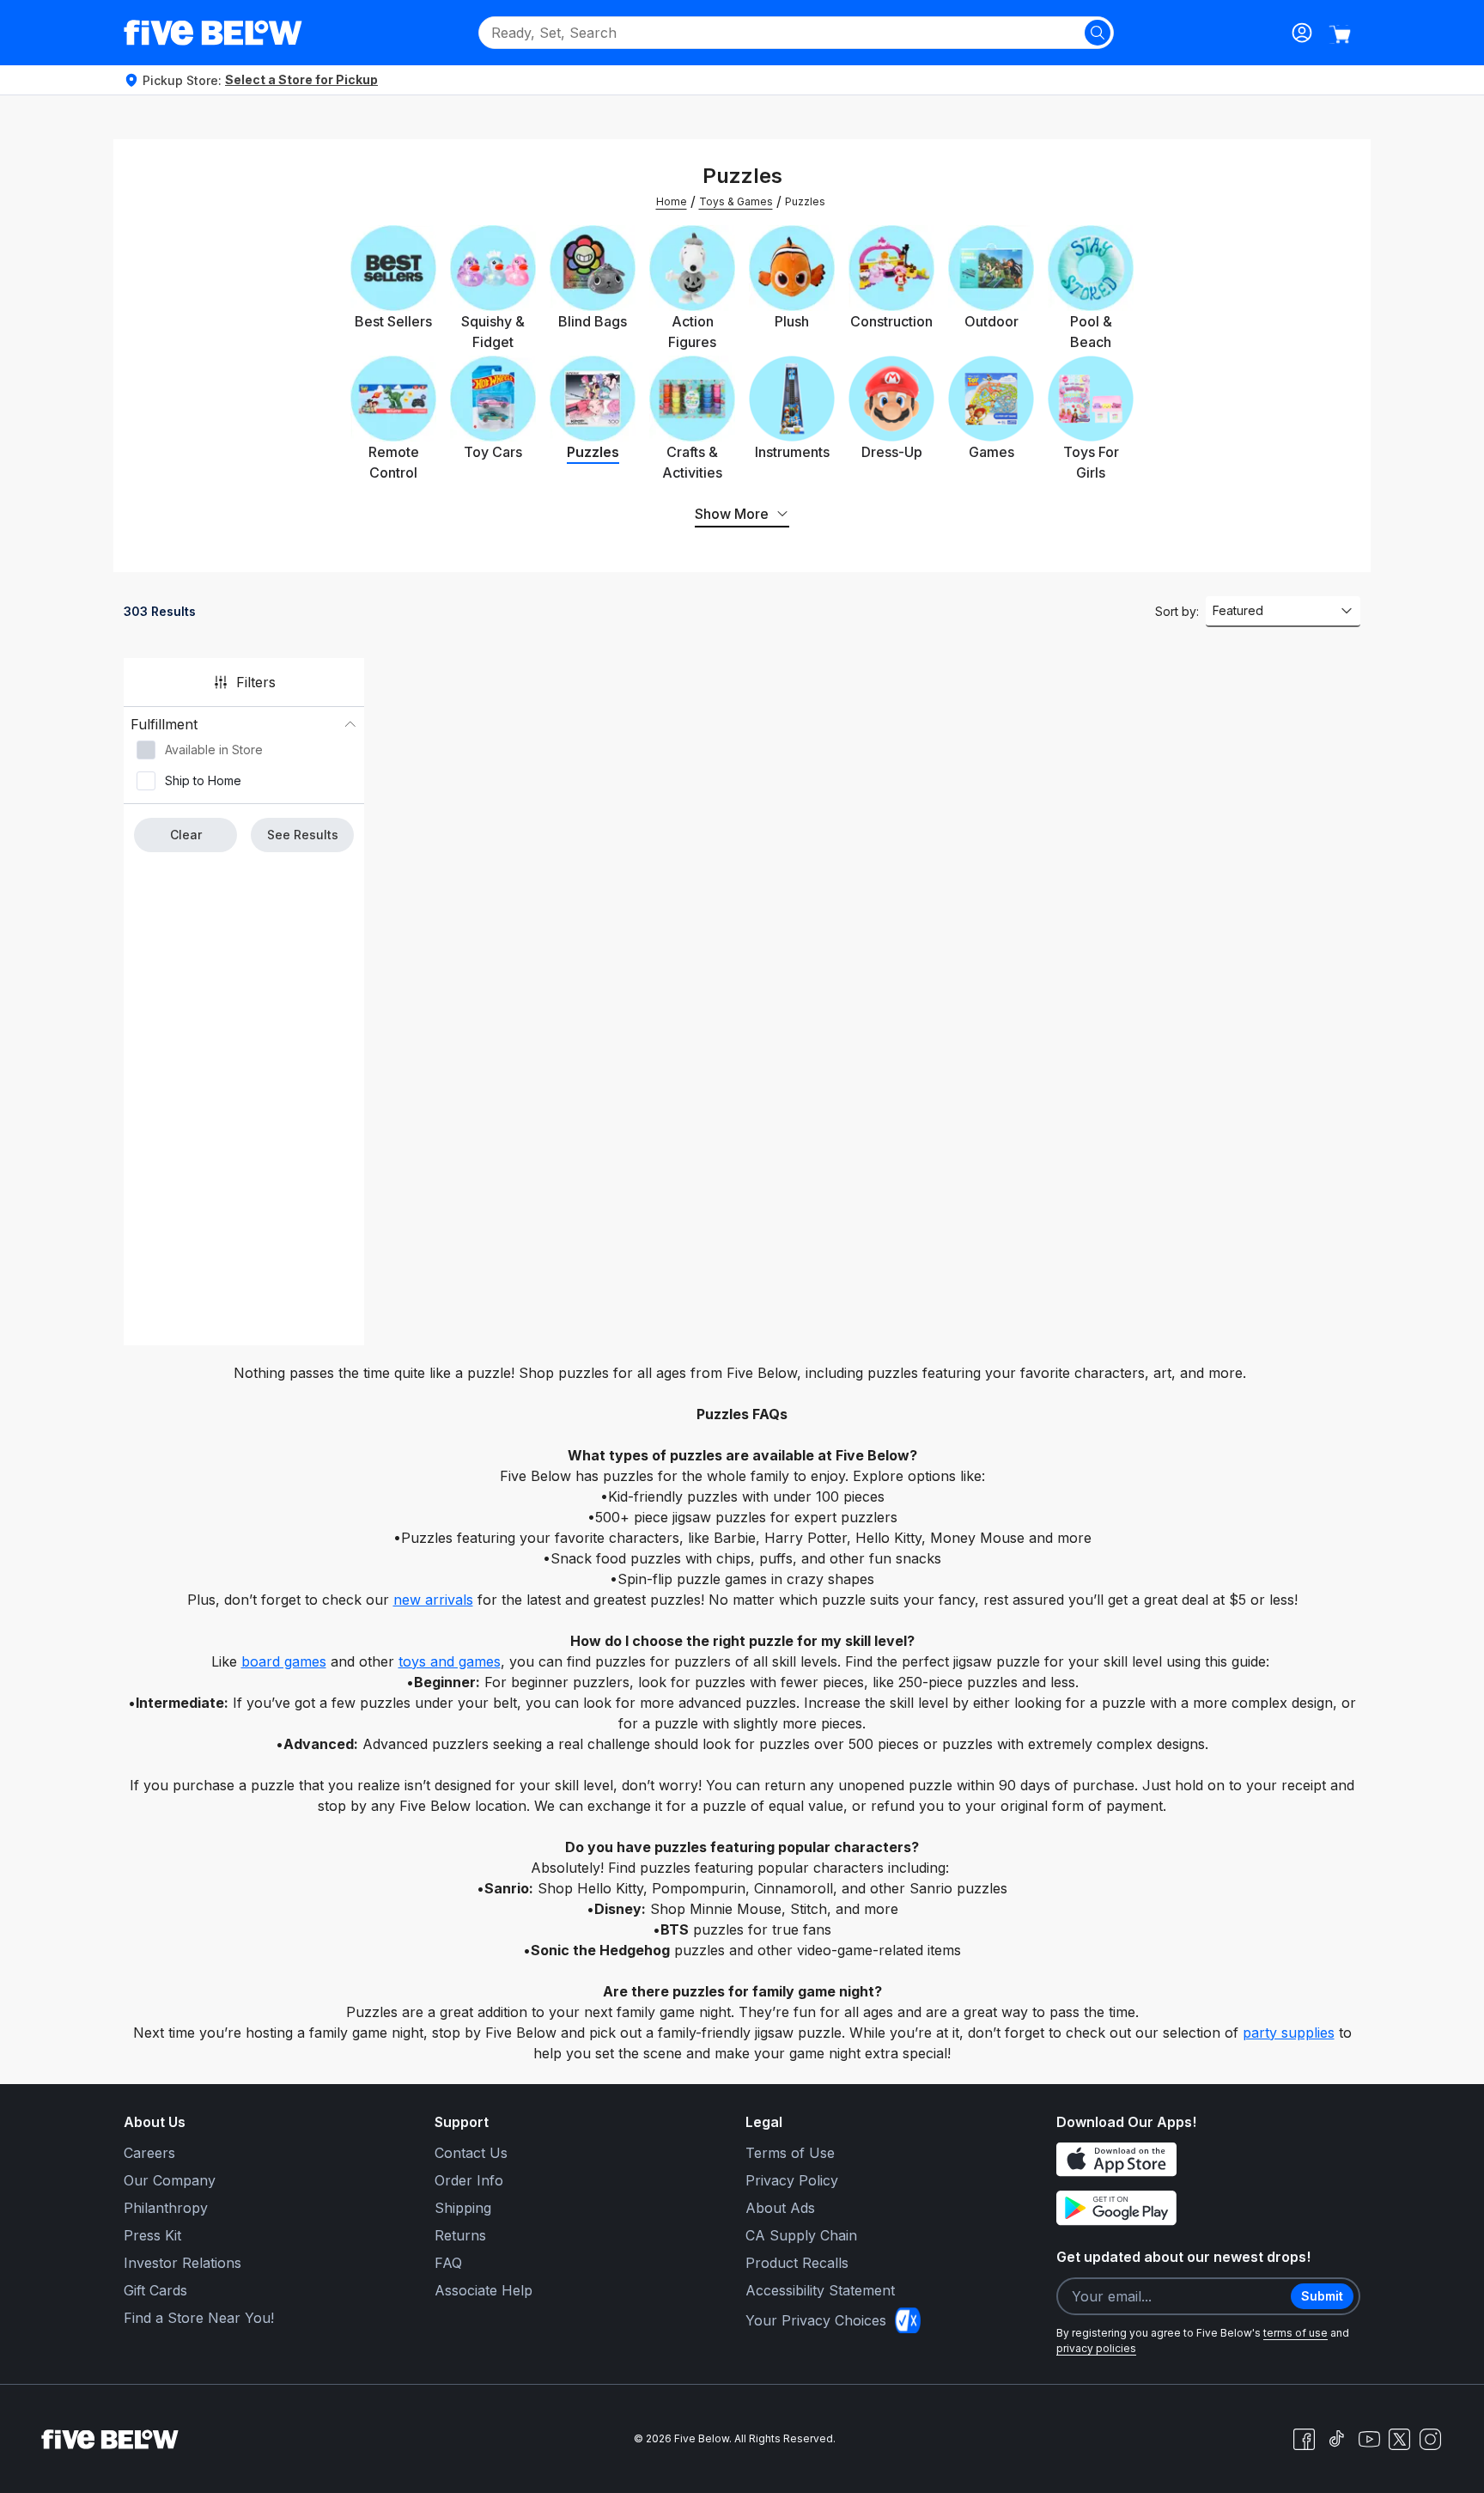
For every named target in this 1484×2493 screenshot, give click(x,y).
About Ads (780, 2208)
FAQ (448, 2263)
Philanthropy (166, 2208)
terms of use (1295, 2333)
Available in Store (214, 750)
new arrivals (433, 1600)
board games (284, 1661)
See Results (303, 835)
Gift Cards (155, 2290)
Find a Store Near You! (199, 2318)
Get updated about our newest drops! (1183, 2257)
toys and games (450, 1661)
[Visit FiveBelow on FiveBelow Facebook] (1304, 2439)
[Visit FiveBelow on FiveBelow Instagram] (1430, 2439)
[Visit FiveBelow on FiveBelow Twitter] (1399, 2439)
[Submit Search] (1098, 33)
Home (672, 201)
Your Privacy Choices (816, 2320)
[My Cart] (1340, 34)
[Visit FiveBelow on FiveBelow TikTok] (1336, 2439)
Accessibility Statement (820, 2290)
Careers (149, 2153)
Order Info (469, 2180)
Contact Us (471, 2153)
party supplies (1289, 2033)
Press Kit (152, 2235)
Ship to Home (203, 780)
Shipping (463, 2208)
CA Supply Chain (801, 2235)
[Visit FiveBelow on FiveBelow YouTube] (1369, 2439)
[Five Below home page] (213, 33)
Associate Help (484, 2290)
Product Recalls (797, 2263)
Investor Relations (182, 2263)
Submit (1322, 2296)
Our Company (170, 2180)
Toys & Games (736, 201)
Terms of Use (790, 2153)
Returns (460, 2235)
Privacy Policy (792, 2180)
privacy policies (1096, 2348)
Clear (186, 835)
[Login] (1302, 33)
